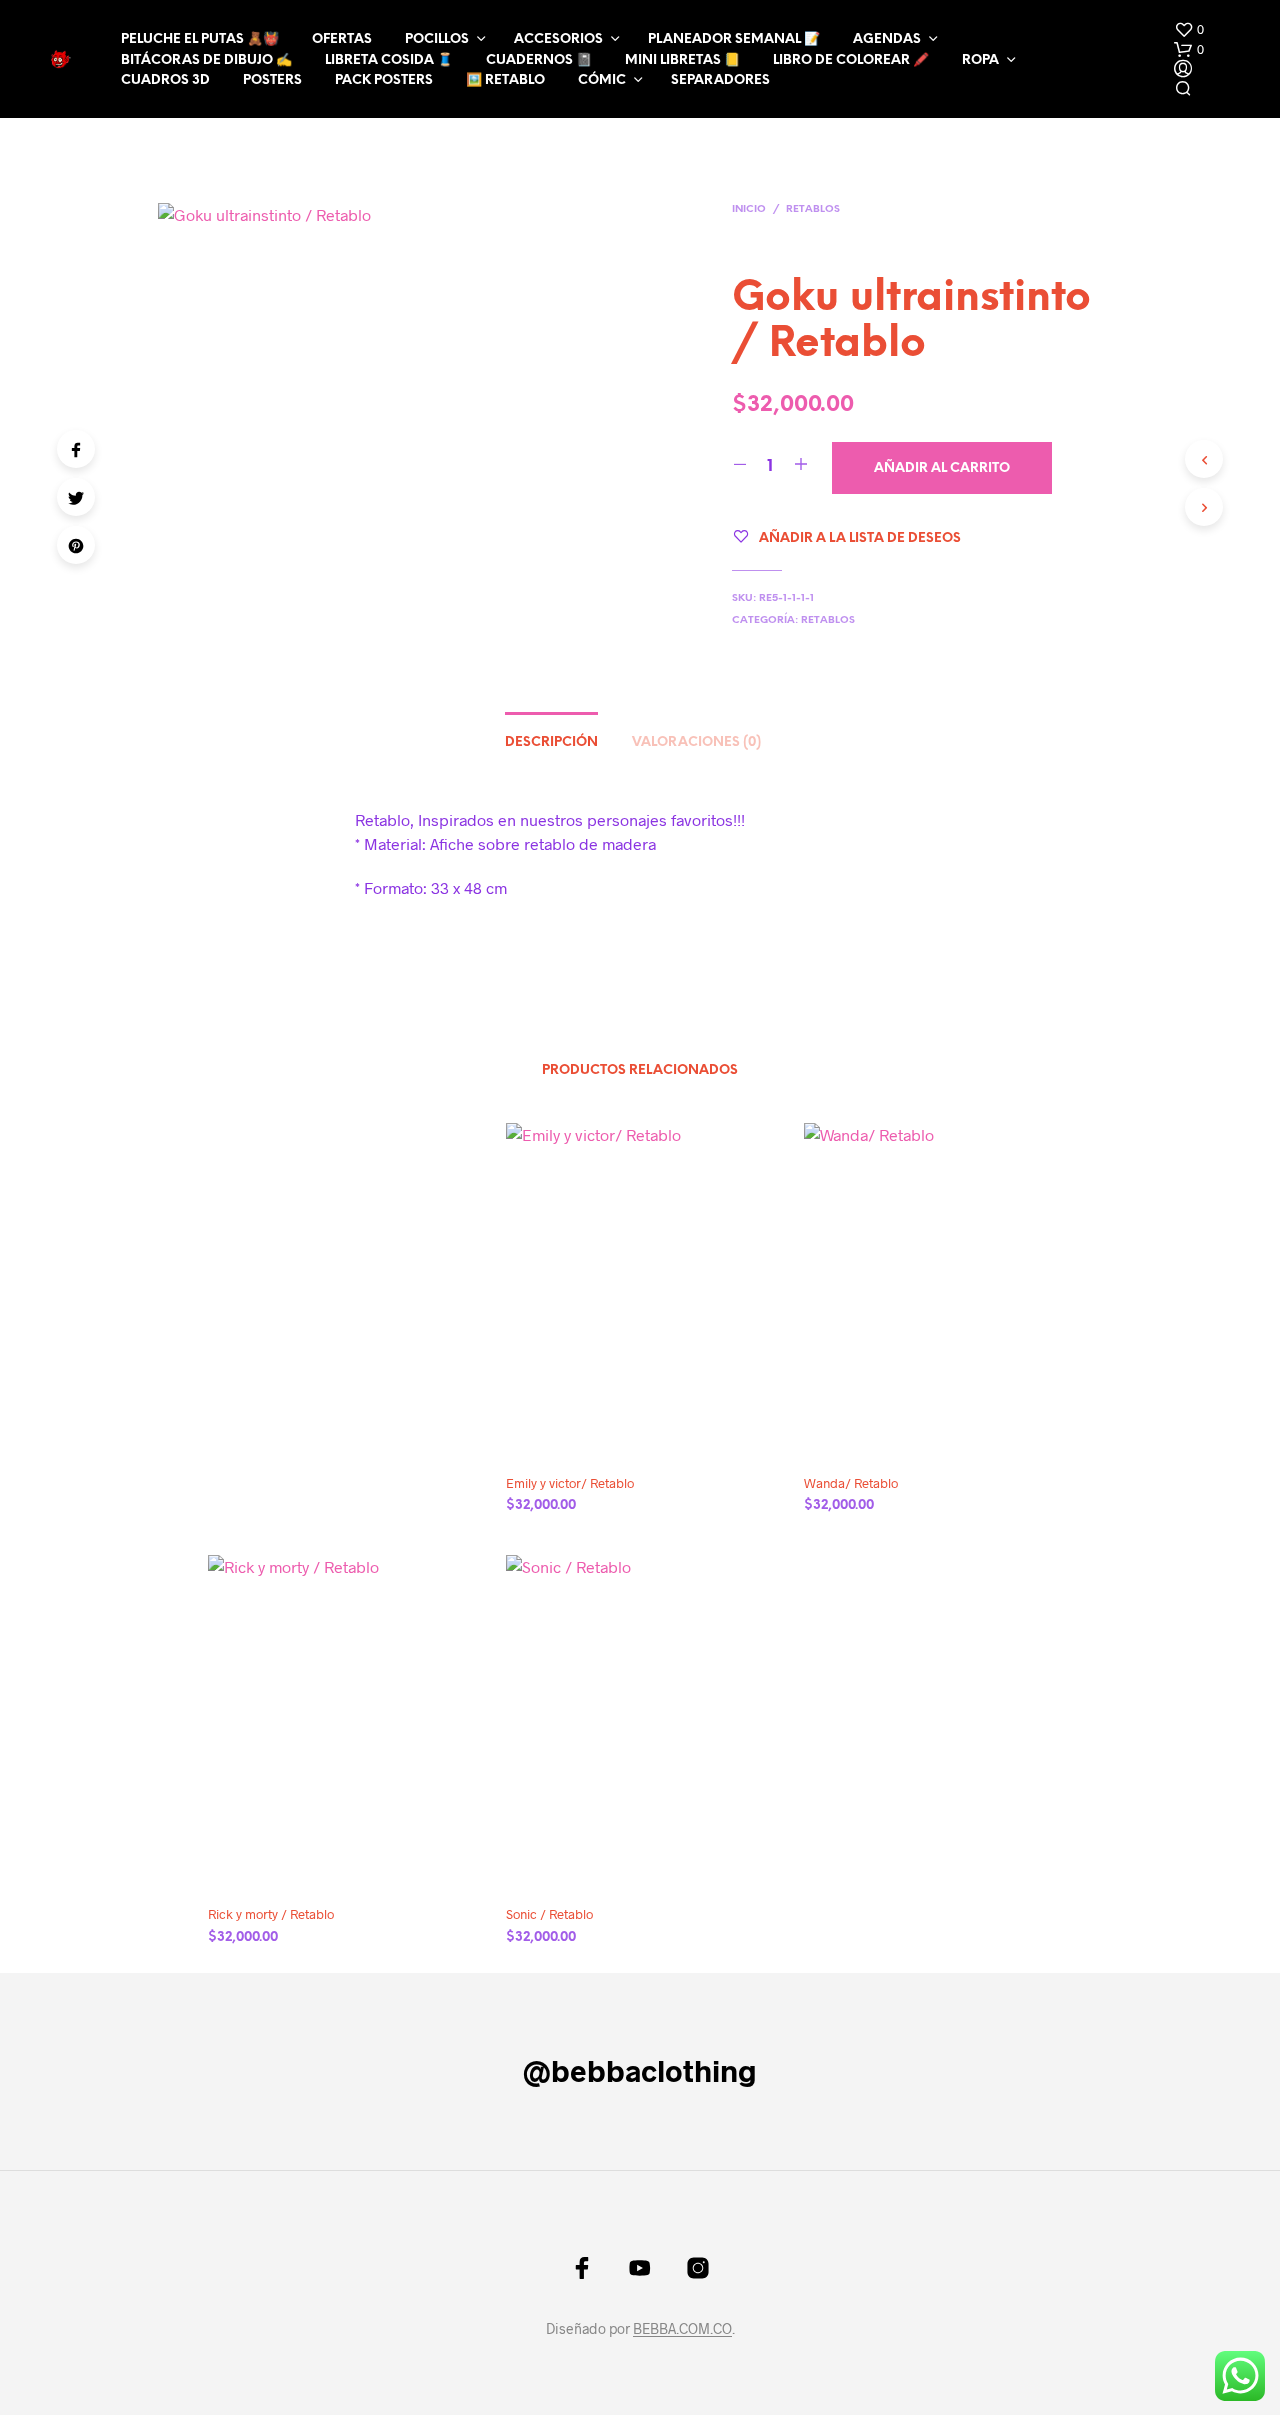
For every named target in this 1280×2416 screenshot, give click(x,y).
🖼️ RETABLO (505, 80)
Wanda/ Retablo (851, 1483)
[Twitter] (76, 497)
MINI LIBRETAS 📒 (682, 60)
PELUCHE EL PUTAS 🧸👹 (200, 39)
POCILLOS (437, 39)
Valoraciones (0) (696, 742)
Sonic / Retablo (549, 1914)
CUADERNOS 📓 (539, 60)
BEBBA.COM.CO (682, 2329)
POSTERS (272, 80)
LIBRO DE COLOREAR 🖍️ (851, 60)
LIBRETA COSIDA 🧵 (389, 60)
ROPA (980, 60)
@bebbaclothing (640, 2070)
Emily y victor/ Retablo (570, 1483)
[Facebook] (76, 449)
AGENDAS (887, 39)
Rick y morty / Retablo (271, 1914)
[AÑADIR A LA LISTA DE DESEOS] (658, 1430)
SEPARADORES (720, 80)
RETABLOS (813, 209)
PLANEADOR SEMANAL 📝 (734, 39)
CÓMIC (602, 80)
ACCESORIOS (558, 39)
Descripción (551, 742)
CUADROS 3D (165, 80)
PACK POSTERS (384, 80)
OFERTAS (342, 39)
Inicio (749, 209)
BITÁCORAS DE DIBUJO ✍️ (206, 60)
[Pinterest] (76, 545)
